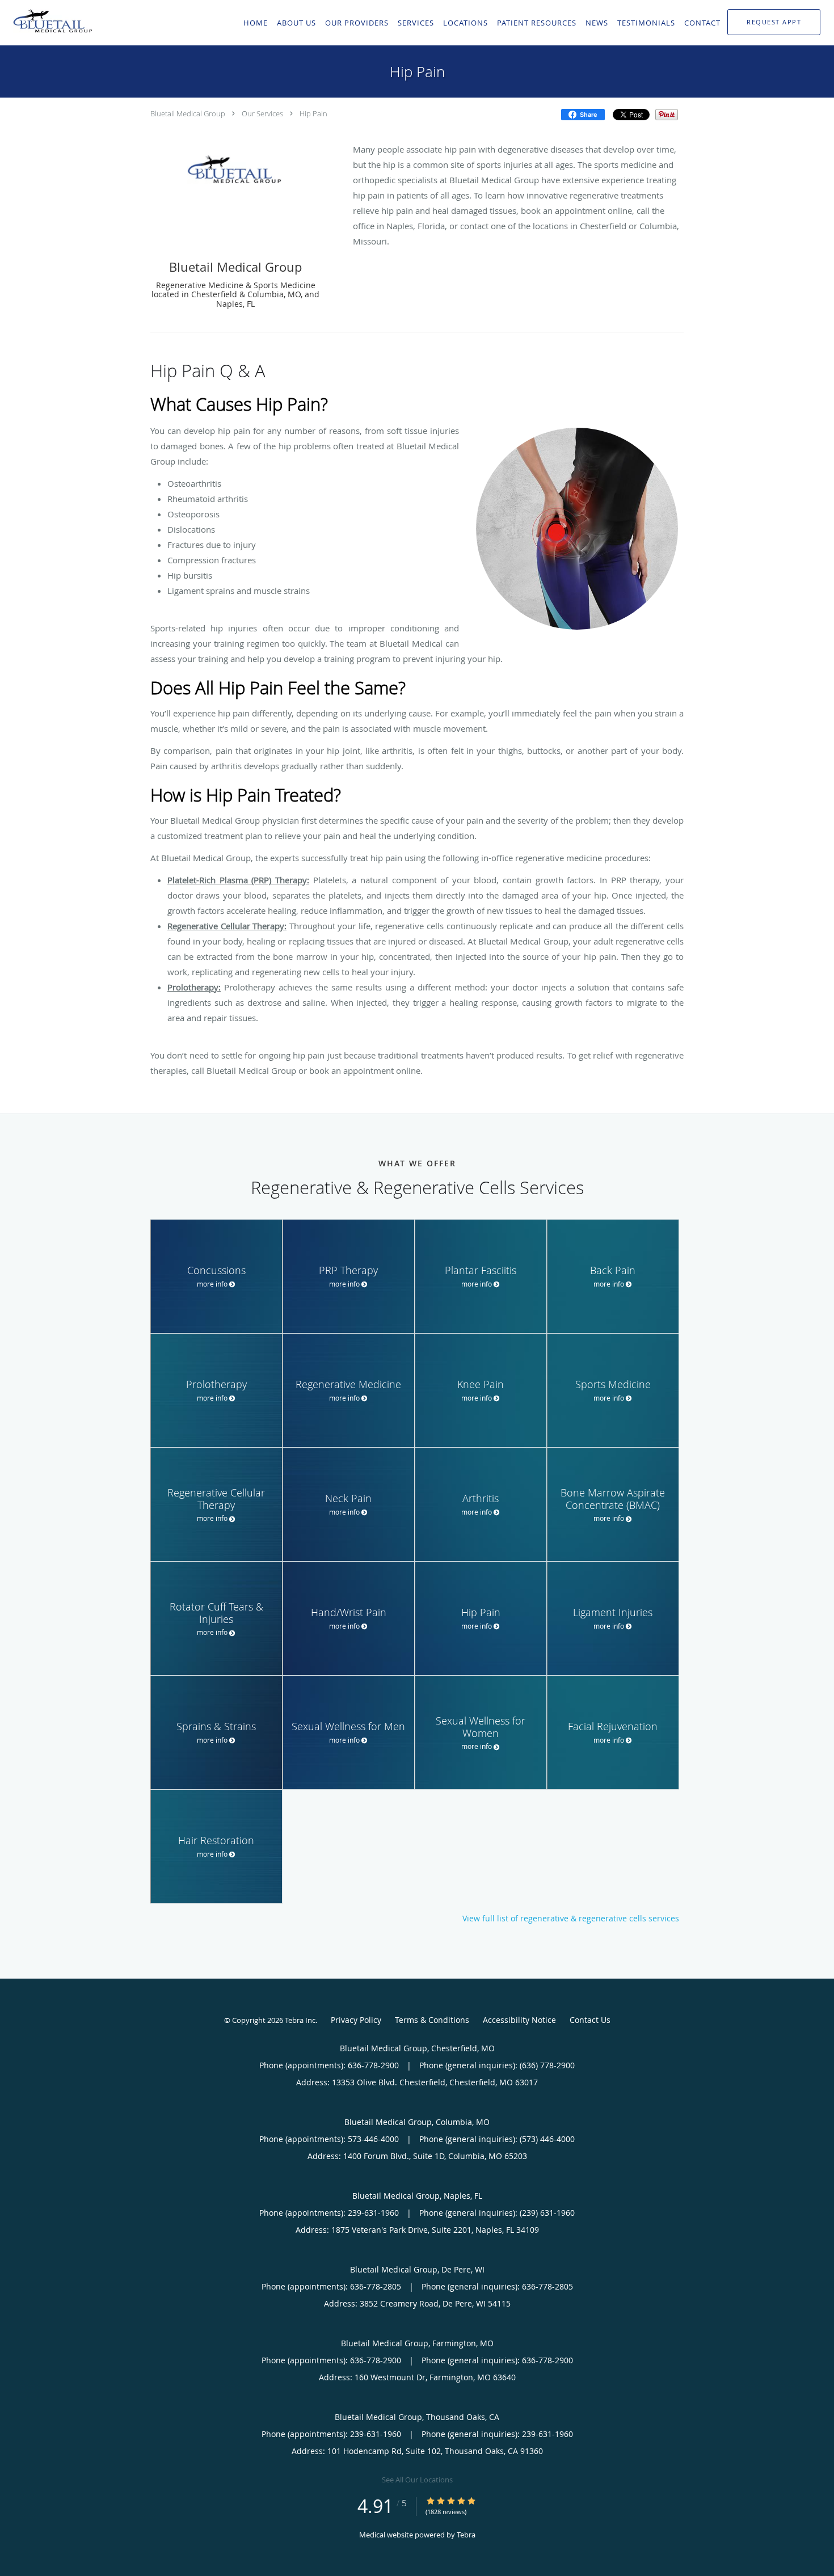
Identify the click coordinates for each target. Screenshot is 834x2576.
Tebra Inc (300, 2020)
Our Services (262, 113)
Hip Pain (313, 113)
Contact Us (590, 2020)
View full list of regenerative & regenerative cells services (571, 1919)
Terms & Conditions (432, 2020)
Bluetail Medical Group (188, 113)
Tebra (466, 2535)
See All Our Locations (417, 2480)
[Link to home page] (51, 22)
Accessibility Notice (519, 2020)
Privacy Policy (356, 2020)
